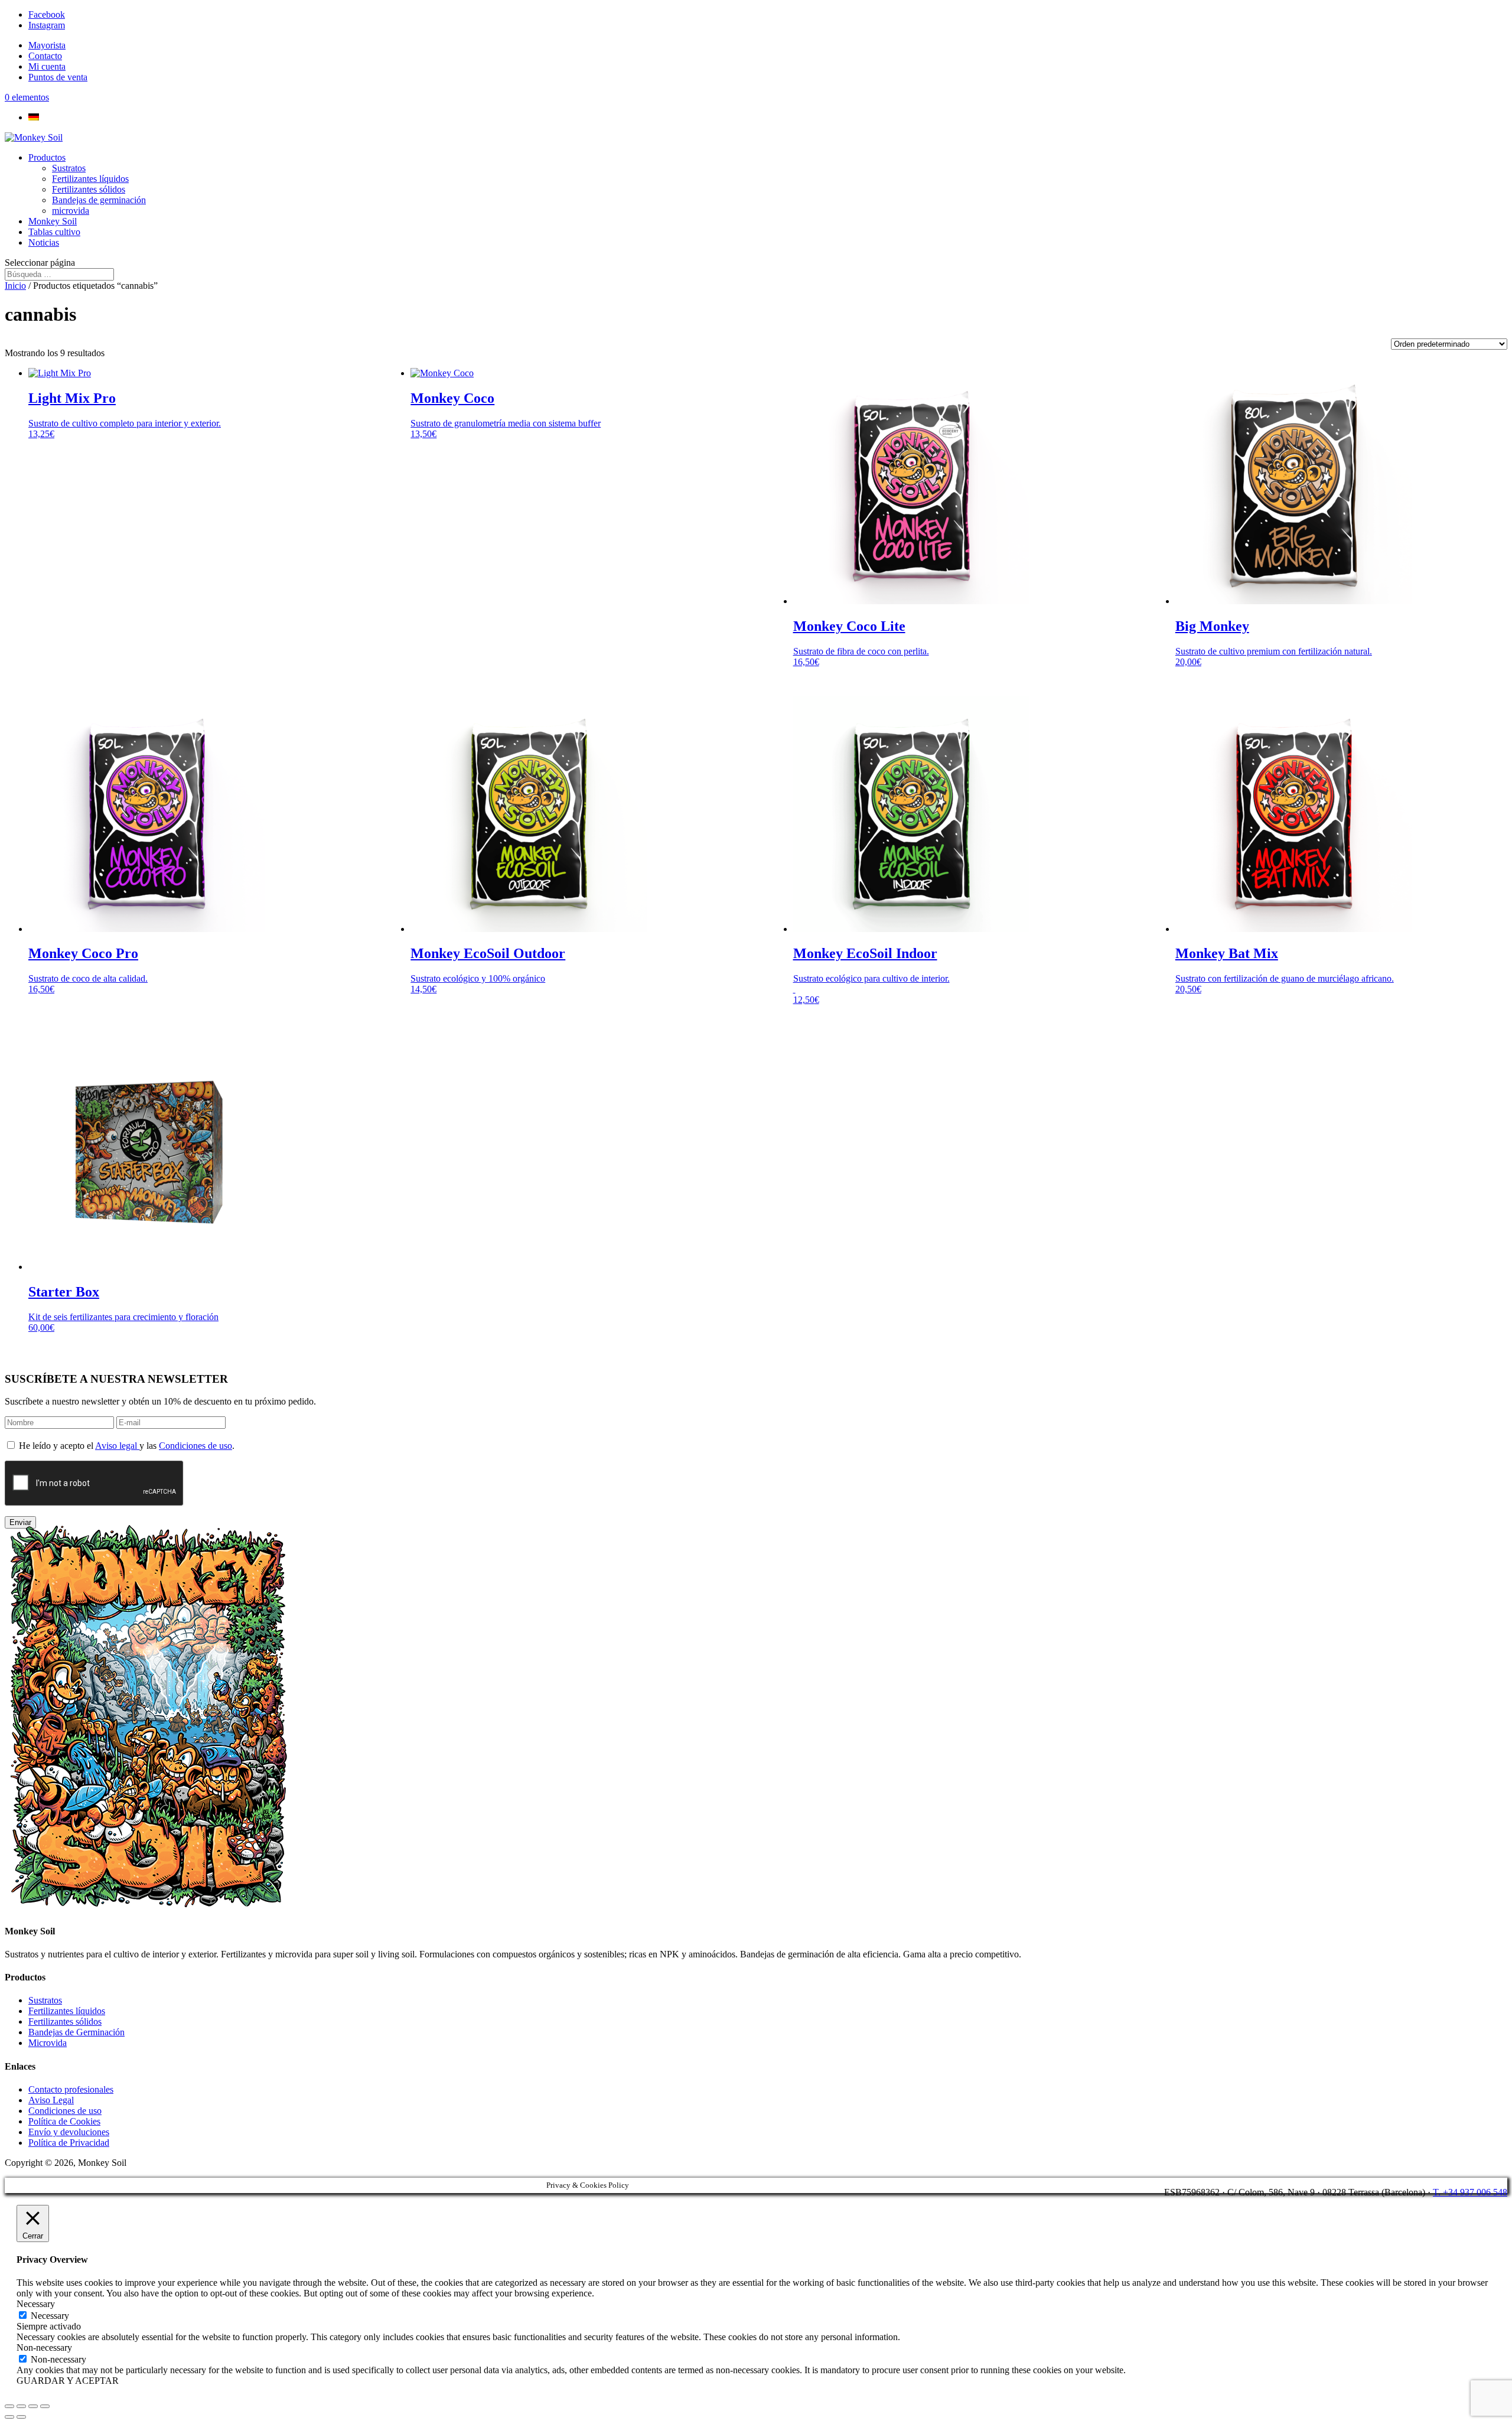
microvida (71, 211)
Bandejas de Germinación (76, 2032)
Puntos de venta (58, 77)
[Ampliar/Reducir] (9, 2406)
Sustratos (69, 168)
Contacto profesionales (71, 2089)
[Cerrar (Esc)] (45, 2406)
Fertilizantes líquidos (90, 179)
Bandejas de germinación (99, 200)
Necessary (50, 2316)
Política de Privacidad (69, 2143)
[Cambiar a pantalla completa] (21, 2406)
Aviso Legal (51, 2100)
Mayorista (47, 45)
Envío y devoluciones (69, 2132)
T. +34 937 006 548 (1470, 2192)
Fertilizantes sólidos (89, 189)
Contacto (45, 56)
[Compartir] (33, 2406)
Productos (47, 157)
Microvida (48, 2043)
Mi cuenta (47, 66)
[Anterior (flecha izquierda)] (9, 2417)
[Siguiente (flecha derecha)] (21, 2417)
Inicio (15, 286)
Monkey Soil (53, 221)
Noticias (44, 242)
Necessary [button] (36, 2304)
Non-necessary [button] (44, 2348)
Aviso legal (117, 1446)
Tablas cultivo (54, 232)
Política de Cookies (64, 2121)
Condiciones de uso (195, 1446)
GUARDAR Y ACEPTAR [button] (68, 2381)
